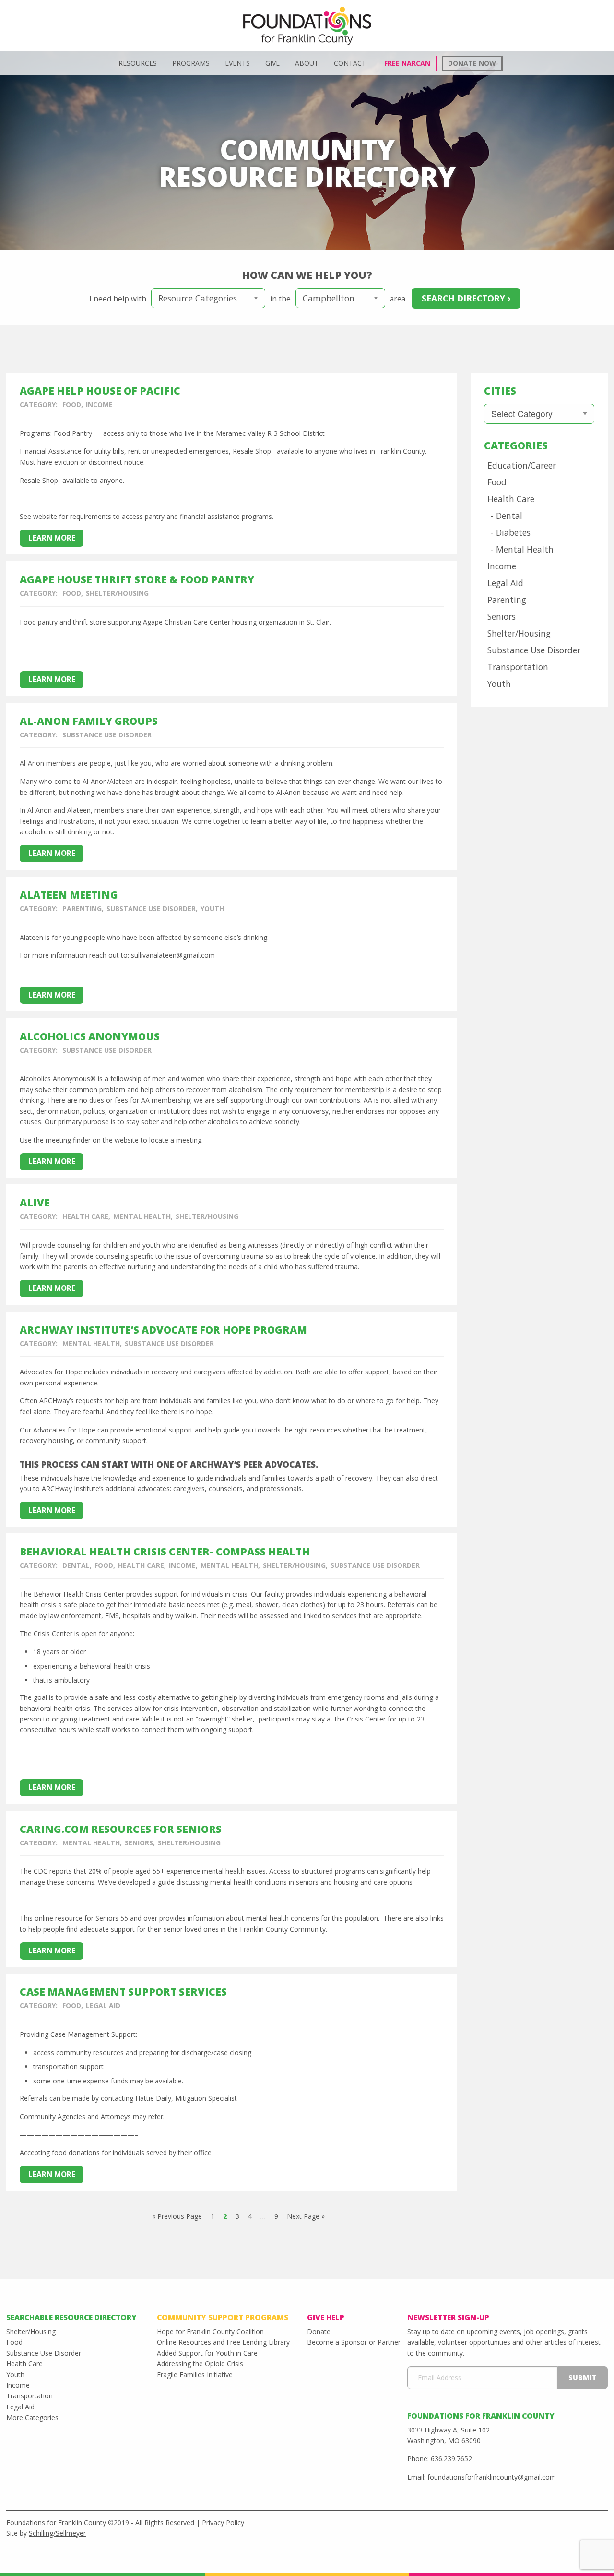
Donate (319, 2331)
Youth (212, 909)
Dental (76, 1565)
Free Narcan (407, 63)
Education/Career (522, 465)
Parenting (82, 909)
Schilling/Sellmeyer (57, 2533)
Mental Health (142, 1216)
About (307, 63)
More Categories (32, 2417)
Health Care (85, 1216)
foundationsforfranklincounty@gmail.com (492, 2477)
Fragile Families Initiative (195, 2375)
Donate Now (472, 63)
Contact (350, 63)
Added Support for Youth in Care (207, 2353)
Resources (138, 63)
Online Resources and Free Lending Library (223, 2342)
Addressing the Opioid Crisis (200, 2364)
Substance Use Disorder (107, 735)
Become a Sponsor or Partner (354, 2342)
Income (99, 404)
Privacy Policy (223, 2522)
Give (272, 63)
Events (237, 63)
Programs (191, 63)
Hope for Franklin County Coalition (210, 2331)
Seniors (139, 1843)
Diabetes (513, 532)
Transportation (518, 667)
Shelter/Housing (117, 593)
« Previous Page (177, 2216)
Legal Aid (103, 2005)
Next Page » (306, 2216)
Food (72, 404)
